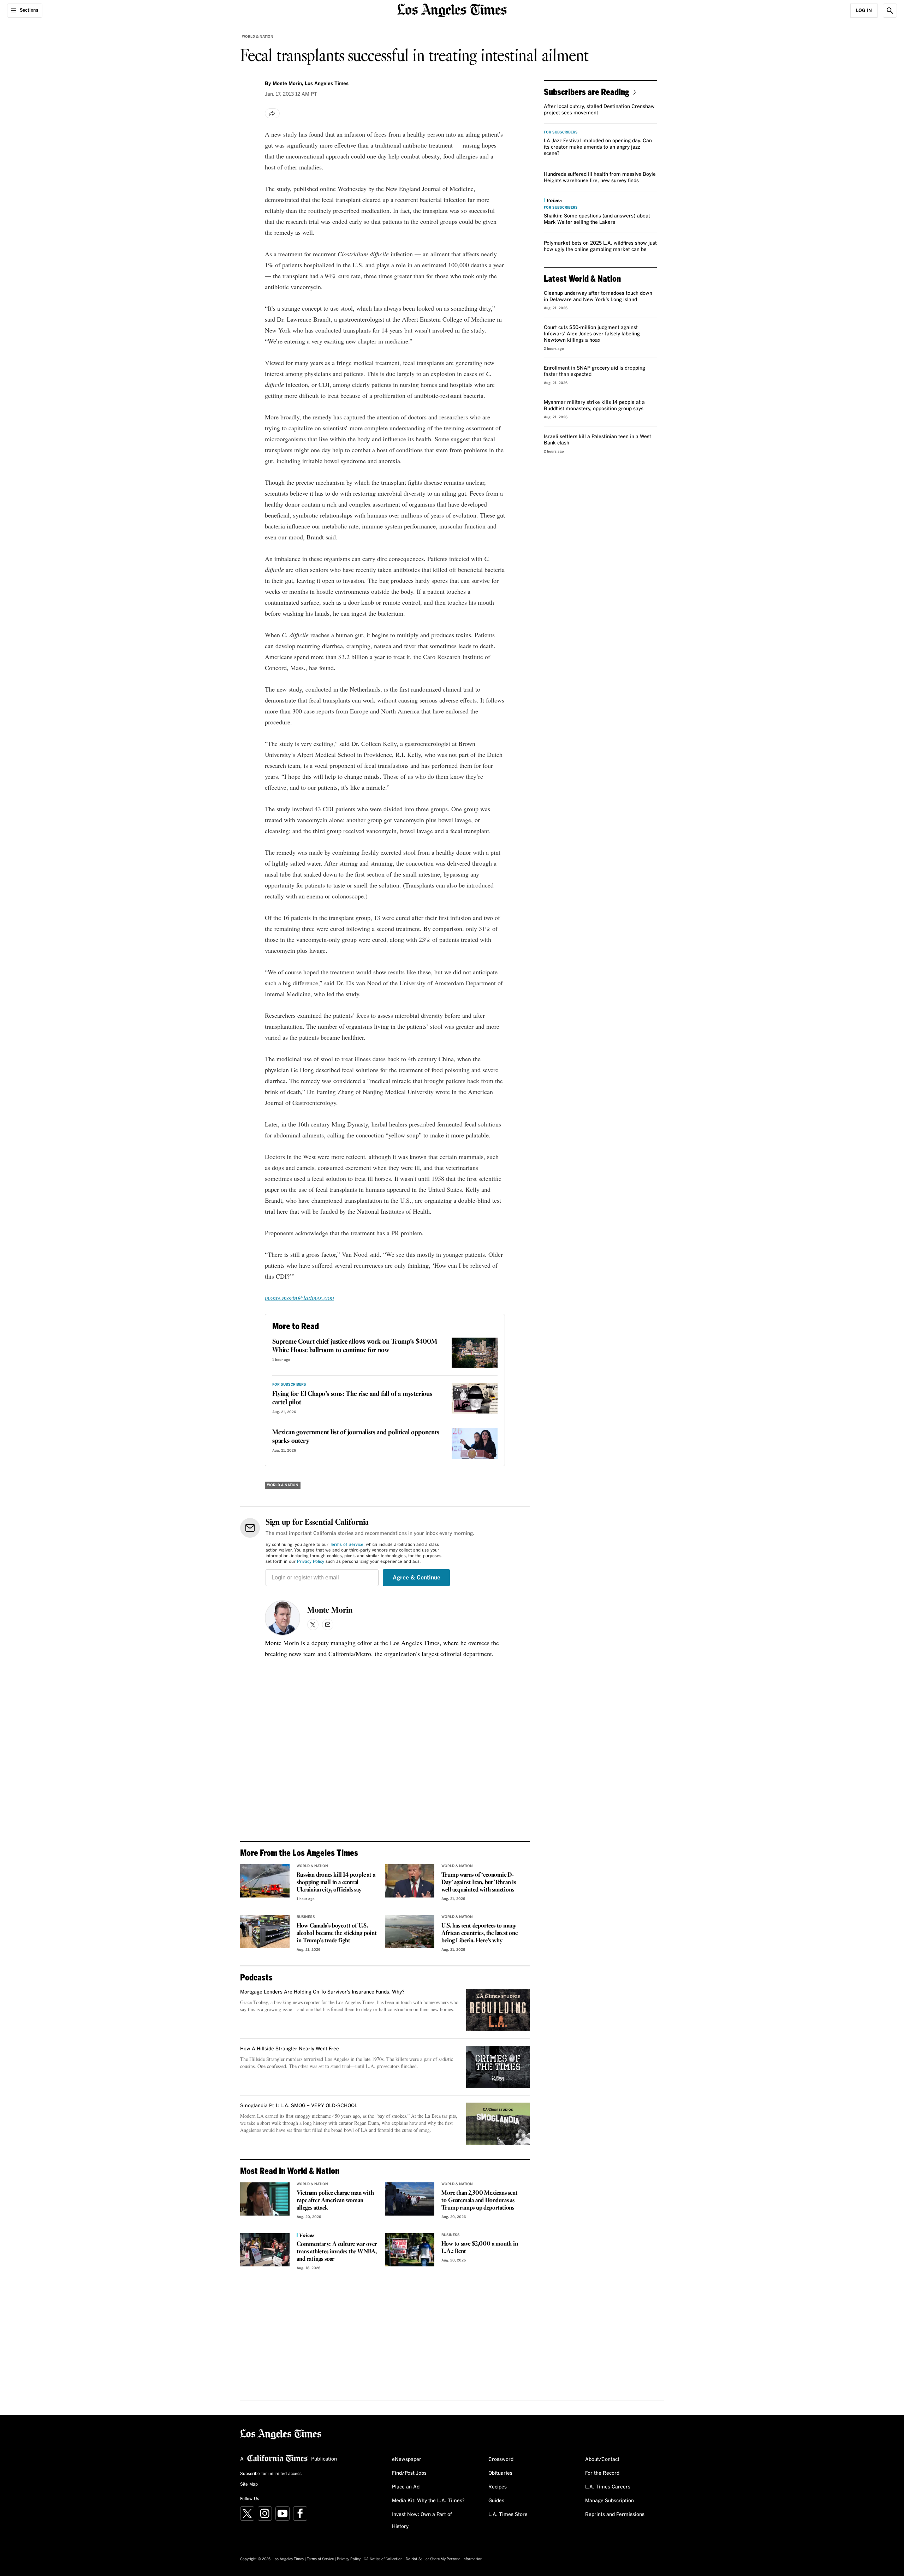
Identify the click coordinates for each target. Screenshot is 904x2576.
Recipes (498, 2487)
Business (306, 1917)
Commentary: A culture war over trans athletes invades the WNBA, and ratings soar (337, 2252)
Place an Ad (406, 2487)
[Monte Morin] (282, 1618)
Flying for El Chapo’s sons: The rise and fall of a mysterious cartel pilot (352, 1398)
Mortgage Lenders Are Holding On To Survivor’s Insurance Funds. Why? (322, 1992)
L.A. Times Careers (608, 2487)
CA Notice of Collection (383, 2559)
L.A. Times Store (508, 2515)
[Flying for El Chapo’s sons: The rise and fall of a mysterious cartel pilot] (475, 1398)
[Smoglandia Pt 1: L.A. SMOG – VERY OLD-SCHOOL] (498, 2124)
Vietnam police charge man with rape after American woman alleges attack (335, 2201)
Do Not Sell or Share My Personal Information (444, 2559)
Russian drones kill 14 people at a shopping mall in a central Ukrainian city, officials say (336, 1882)
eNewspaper (407, 2460)
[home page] (452, 10)
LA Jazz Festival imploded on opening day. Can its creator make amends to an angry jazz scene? (598, 147)
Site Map (249, 2485)
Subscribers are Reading (587, 92)
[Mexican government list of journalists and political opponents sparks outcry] (475, 1444)
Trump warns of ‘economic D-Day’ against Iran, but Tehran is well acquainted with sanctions (479, 1882)
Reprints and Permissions (615, 2515)
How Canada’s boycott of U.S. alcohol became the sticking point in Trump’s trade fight (337, 1933)
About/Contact (602, 2460)
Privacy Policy (311, 1562)
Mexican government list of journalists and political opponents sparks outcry (356, 1437)
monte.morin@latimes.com (299, 1298)
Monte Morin (330, 1610)
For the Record (602, 2473)
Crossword (501, 2460)
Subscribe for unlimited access (271, 2474)
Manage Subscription (609, 2501)
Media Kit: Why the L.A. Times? (428, 2501)
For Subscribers (289, 1385)
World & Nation (258, 37)
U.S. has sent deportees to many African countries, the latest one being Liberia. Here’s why (479, 1933)
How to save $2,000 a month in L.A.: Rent (480, 2248)
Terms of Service (347, 1545)
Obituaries (500, 2473)
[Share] (272, 113)
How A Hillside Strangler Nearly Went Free (290, 2049)
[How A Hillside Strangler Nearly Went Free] (498, 2067)
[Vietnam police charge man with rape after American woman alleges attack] (265, 2199)
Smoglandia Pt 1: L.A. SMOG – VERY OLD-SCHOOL (299, 2106)
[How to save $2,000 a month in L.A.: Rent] (410, 2250)
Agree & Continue (417, 1578)
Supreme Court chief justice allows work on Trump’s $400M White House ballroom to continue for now (355, 1346)
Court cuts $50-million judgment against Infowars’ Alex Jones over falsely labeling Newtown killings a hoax (592, 334)
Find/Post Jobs (409, 2473)
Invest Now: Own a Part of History (422, 2521)
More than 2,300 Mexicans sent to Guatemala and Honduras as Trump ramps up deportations (479, 2201)
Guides (496, 2501)
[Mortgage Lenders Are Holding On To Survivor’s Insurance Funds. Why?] (498, 2010)
